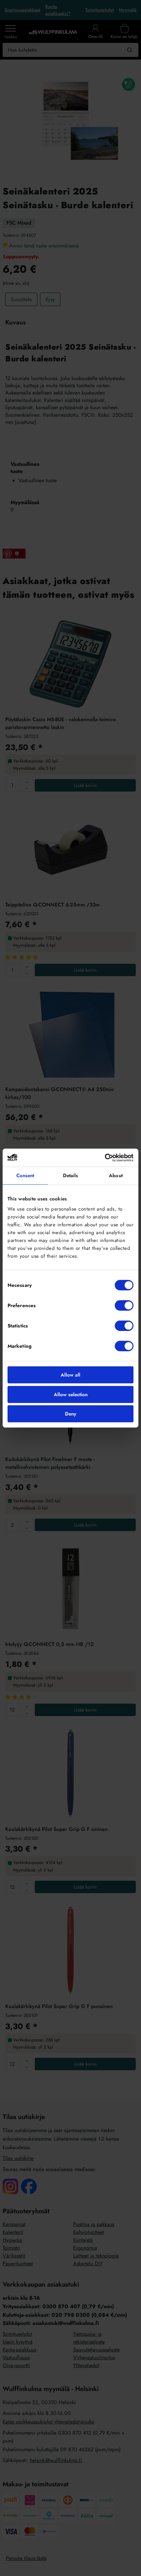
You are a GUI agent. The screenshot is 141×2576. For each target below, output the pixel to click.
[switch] (124, 1306)
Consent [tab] (25, 1176)
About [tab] (116, 1176)
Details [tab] (71, 1176)
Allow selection (71, 1394)
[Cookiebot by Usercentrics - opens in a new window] (105, 1158)
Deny (70, 1414)
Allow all (70, 1375)
